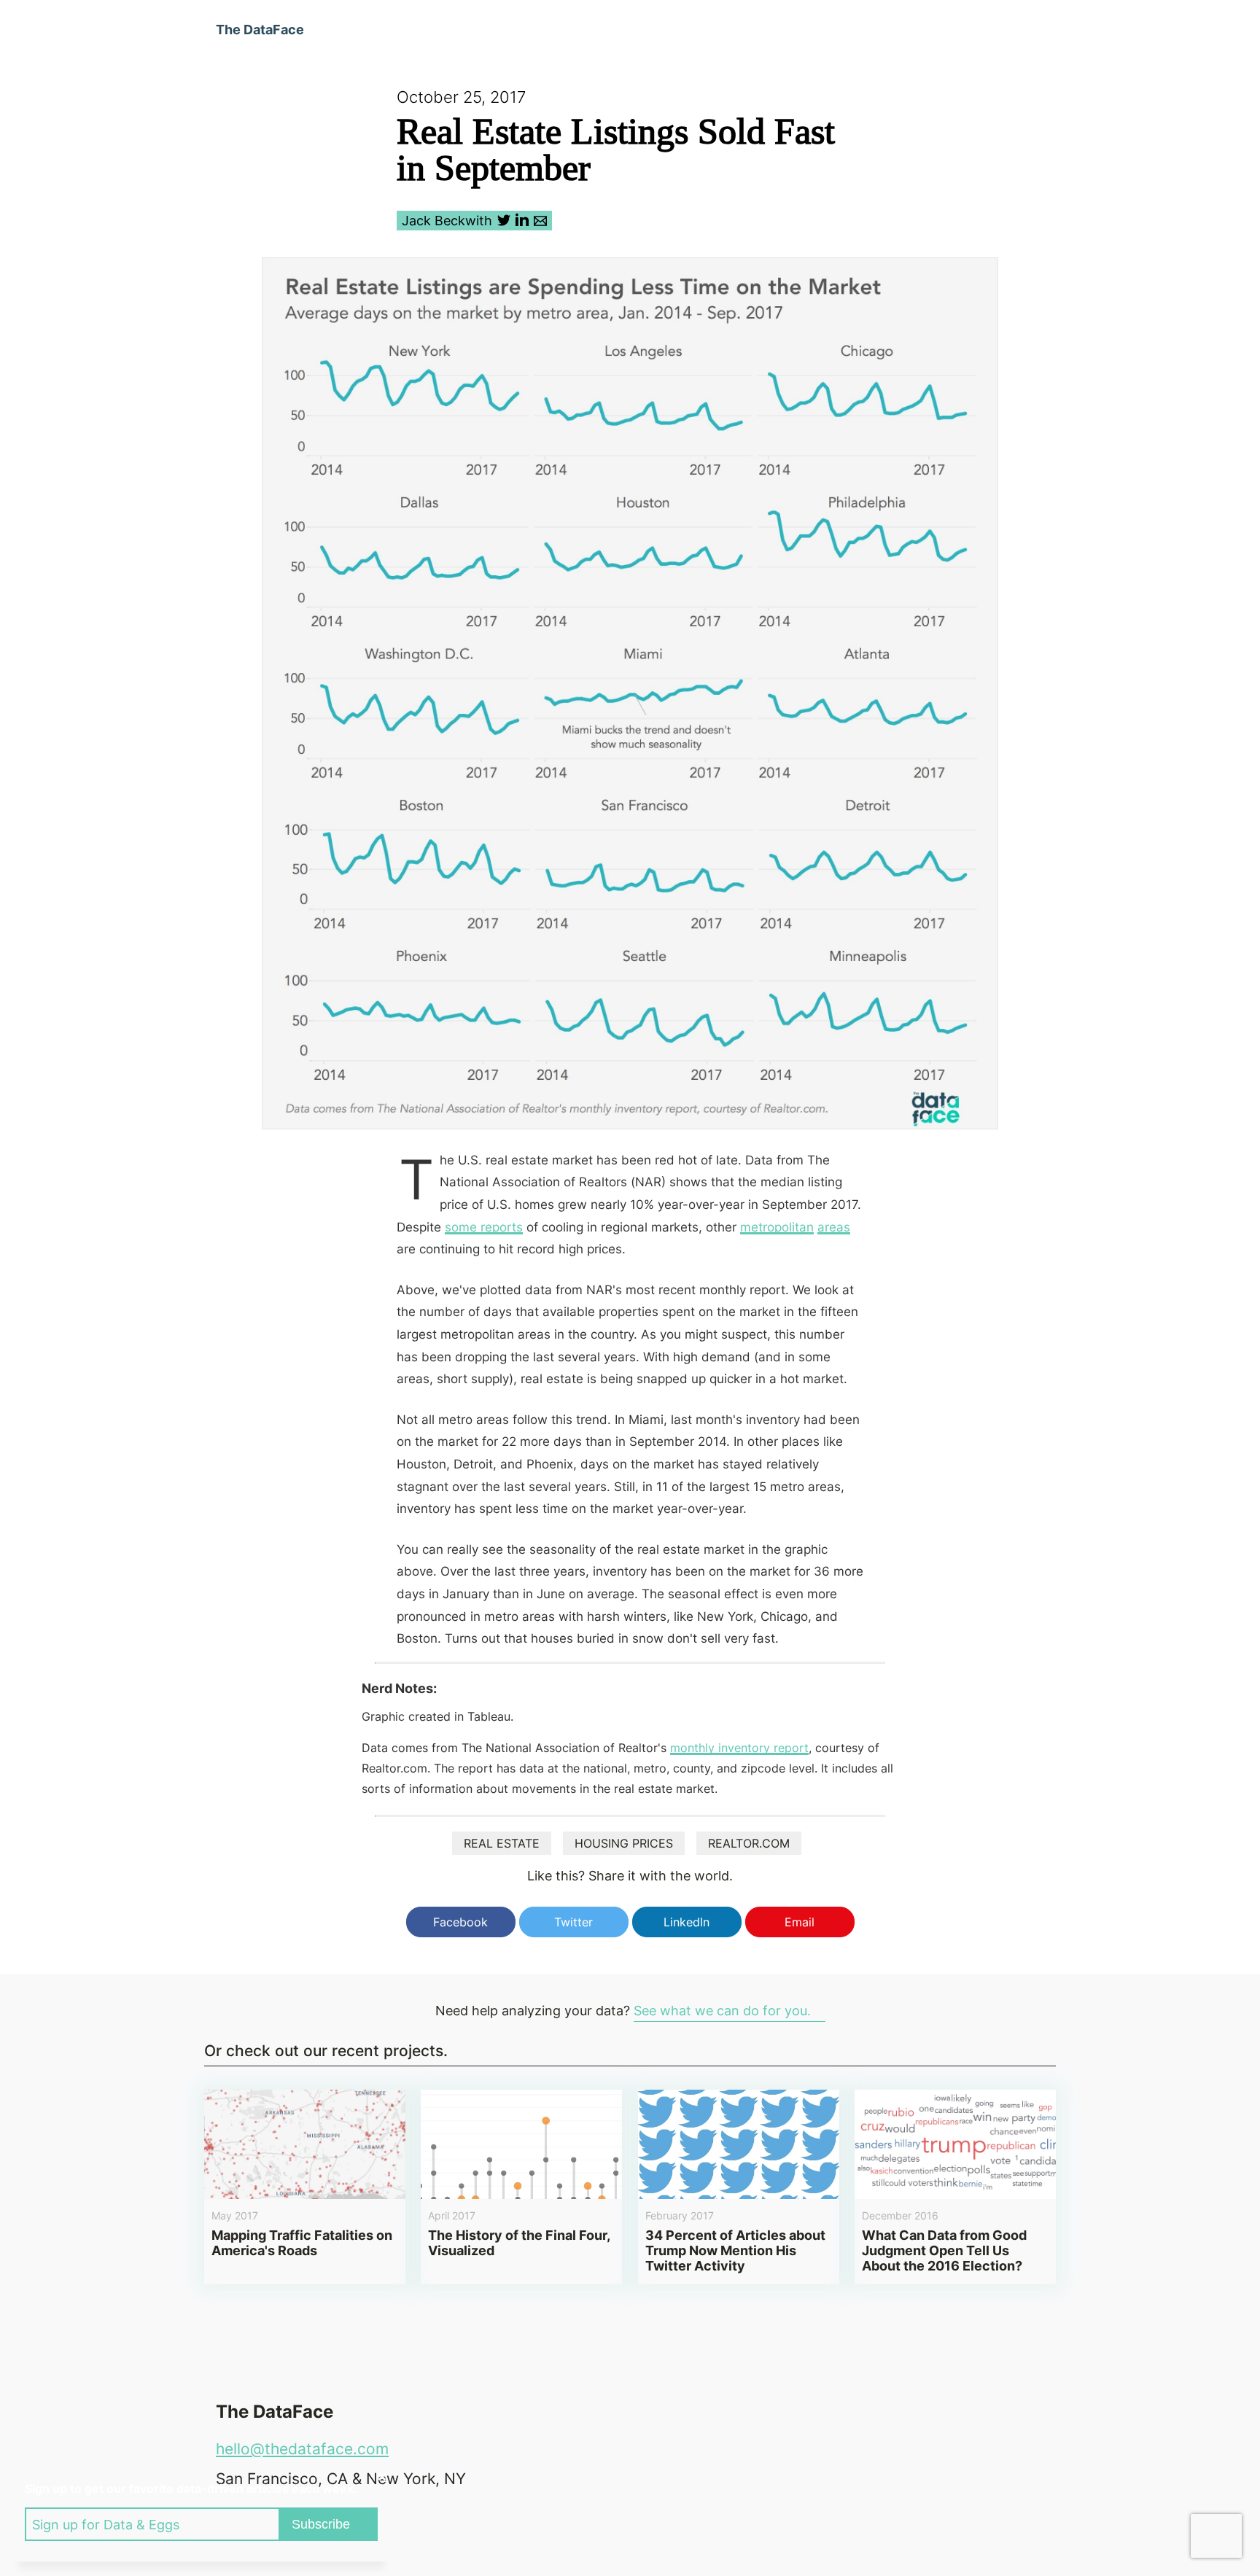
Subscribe (321, 2524)
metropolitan (777, 1227)
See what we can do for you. (722, 2011)
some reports (484, 1227)
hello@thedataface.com (302, 2449)
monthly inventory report (739, 1748)
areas (834, 1227)
